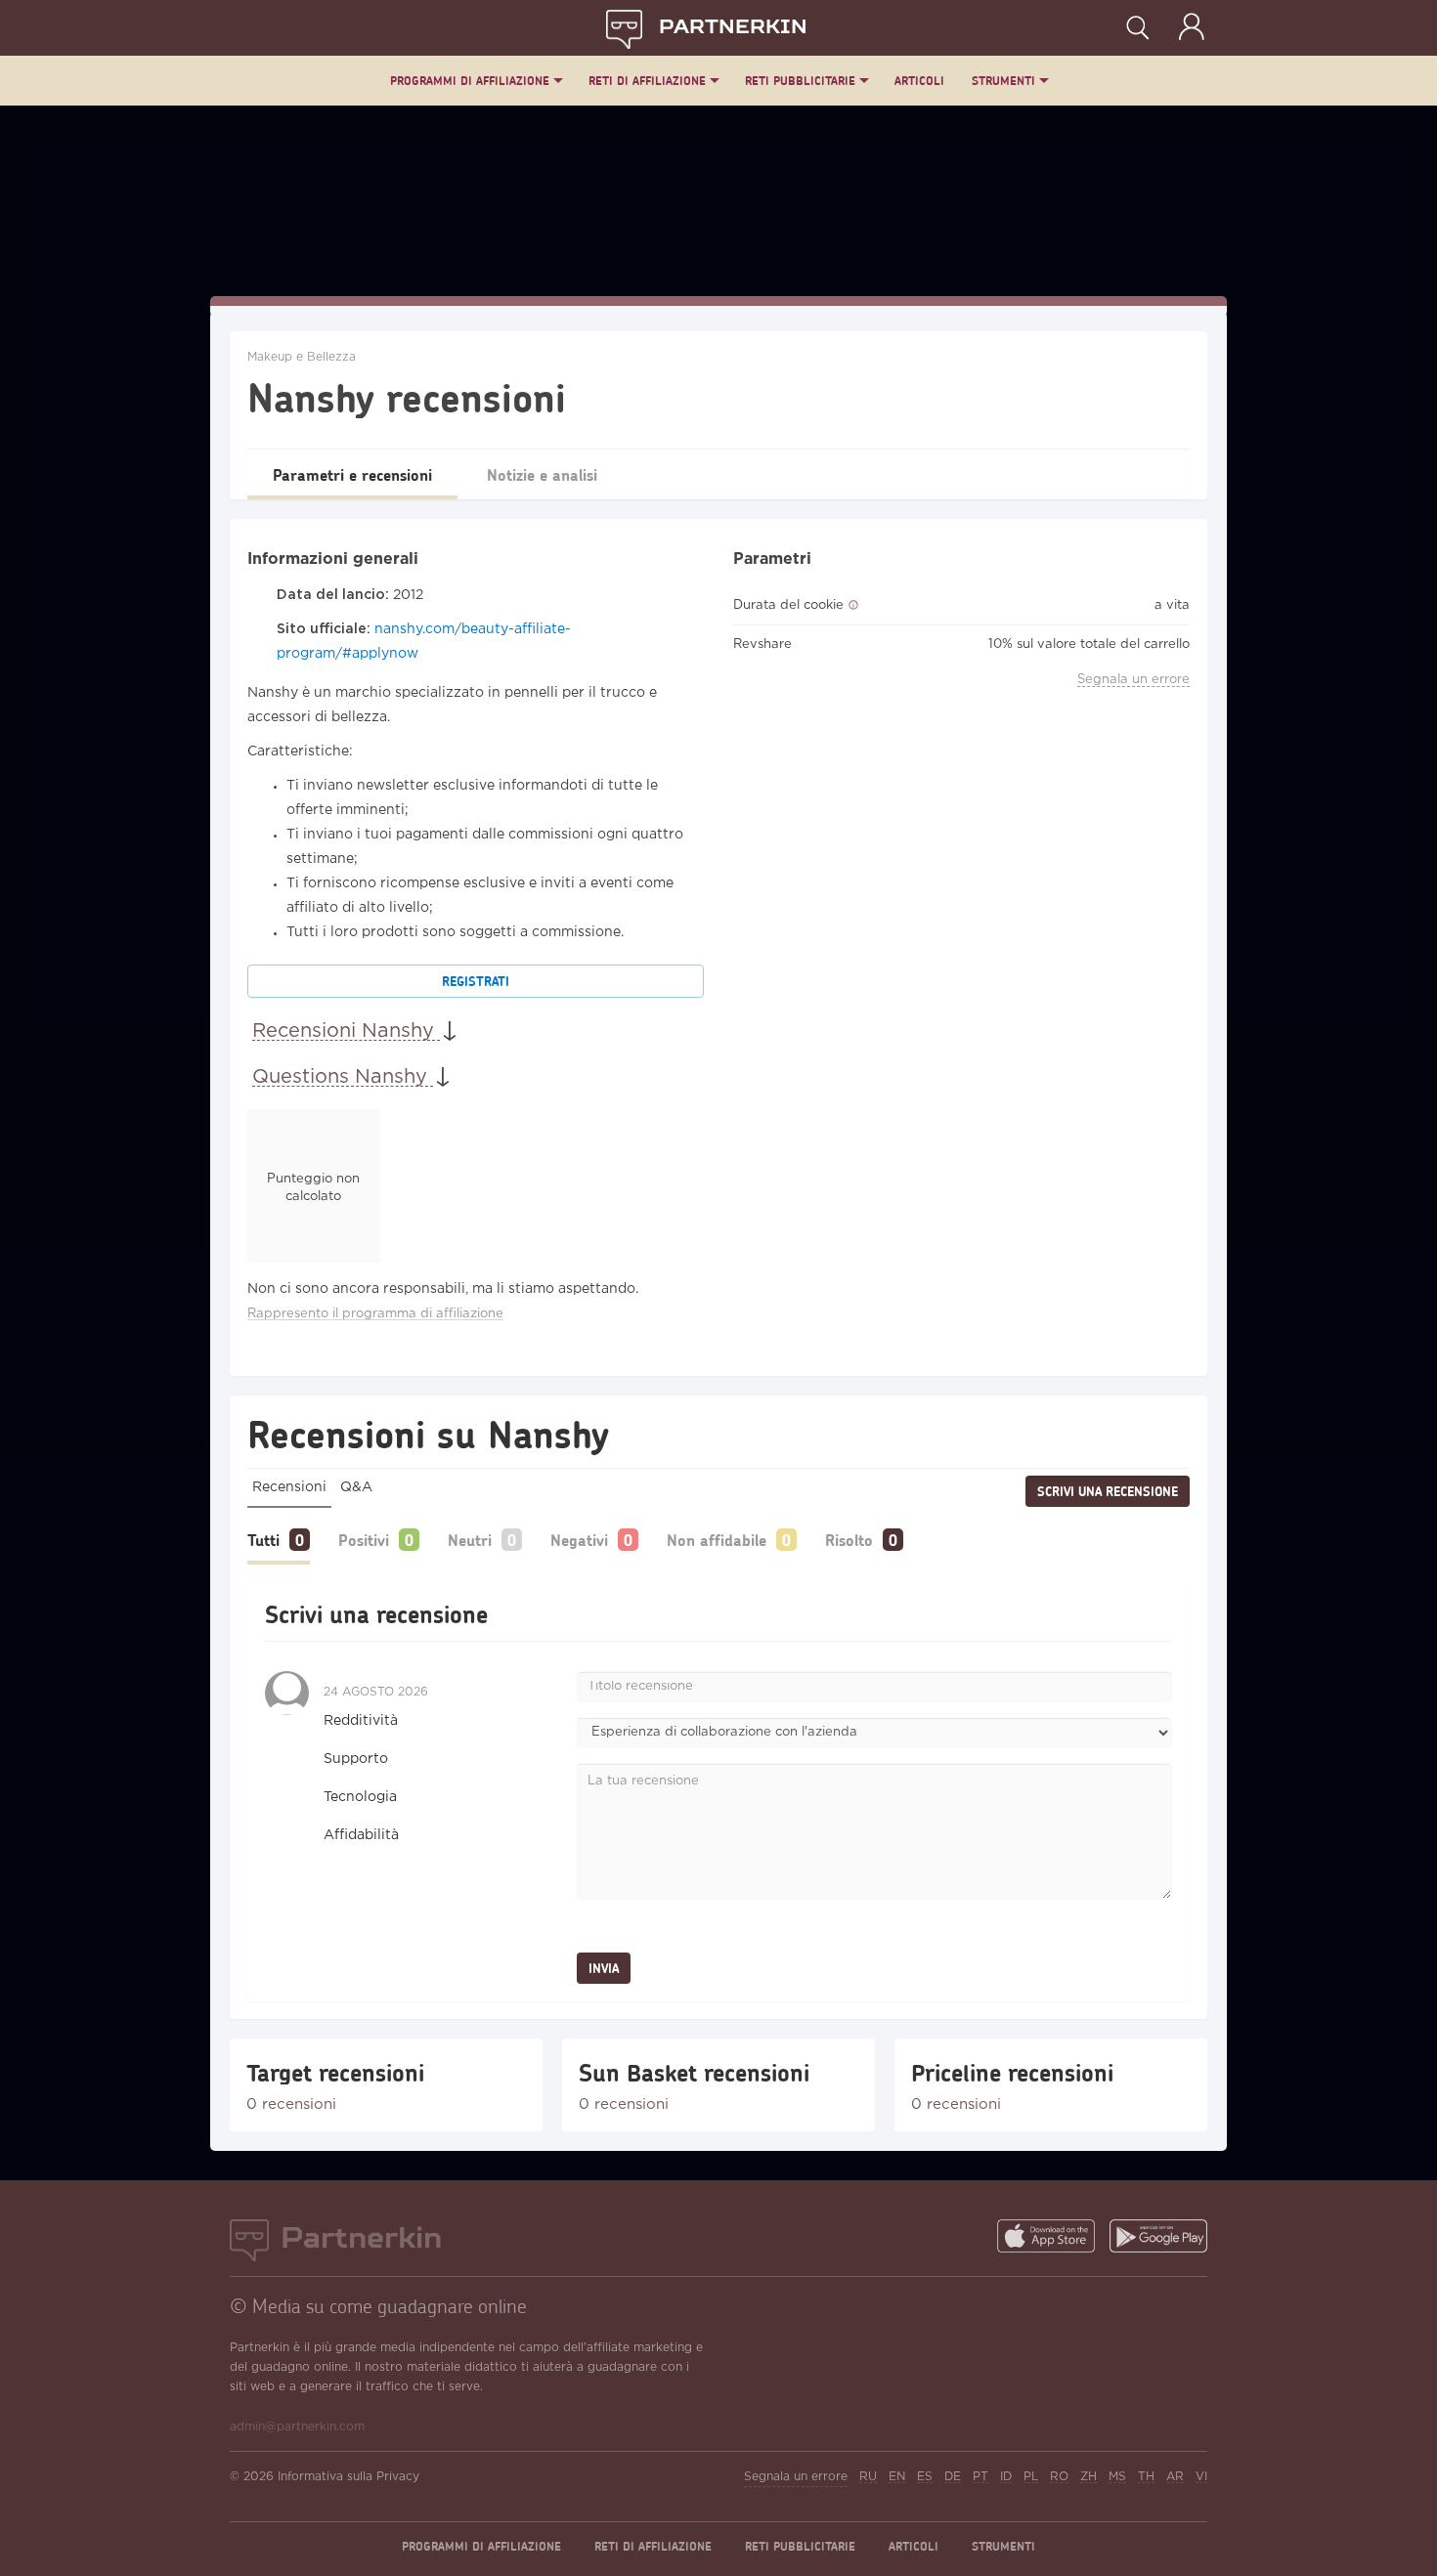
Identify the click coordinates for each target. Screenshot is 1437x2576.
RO (1059, 2477)
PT (980, 2477)
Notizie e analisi (542, 474)
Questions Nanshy (343, 1077)
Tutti (263, 1540)
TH (1146, 2477)
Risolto (849, 1540)
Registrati (476, 981)
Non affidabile (717, 1540)
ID (1006, 2477)
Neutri (470, 1540)
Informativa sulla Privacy (348, 2477)
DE (953, 2477)
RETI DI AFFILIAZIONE (647, 81)
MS (1117, 2477)
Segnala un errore (1133, 680)
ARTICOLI (919, 81)
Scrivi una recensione (1108, 1491)
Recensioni (289, 1487)
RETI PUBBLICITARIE (800, 81)
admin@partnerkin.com (297, 2427)
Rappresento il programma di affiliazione (375, 1314)
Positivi (364, 1540)
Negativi (579, 1540)
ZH (1089, 2477)
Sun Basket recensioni (694, 2073)
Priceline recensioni (1012, 2073)
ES (925, 2477)
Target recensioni (335, 2073)
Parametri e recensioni (352, 474)
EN (897, 2477)
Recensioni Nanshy (346, 1031)
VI (1201, 2477)
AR (1175, 2477)
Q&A (356, 1487)
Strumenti (1003, 81)
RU (868, 2477)
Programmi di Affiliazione (470, 81)
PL (1031, 2477)
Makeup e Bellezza (302, 357)
